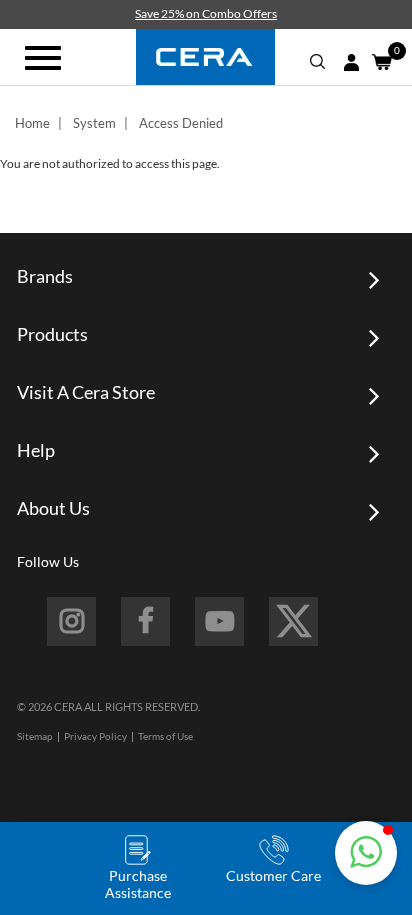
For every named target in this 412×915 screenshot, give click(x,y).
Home (32, 123)
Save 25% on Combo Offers (206, 13)
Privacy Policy (95, 736)
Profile (351, 62)
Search (318, 62)
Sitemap (35, 736)
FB (145, 621)
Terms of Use (165, 736)
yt (219, 621)
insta (71, 621)
